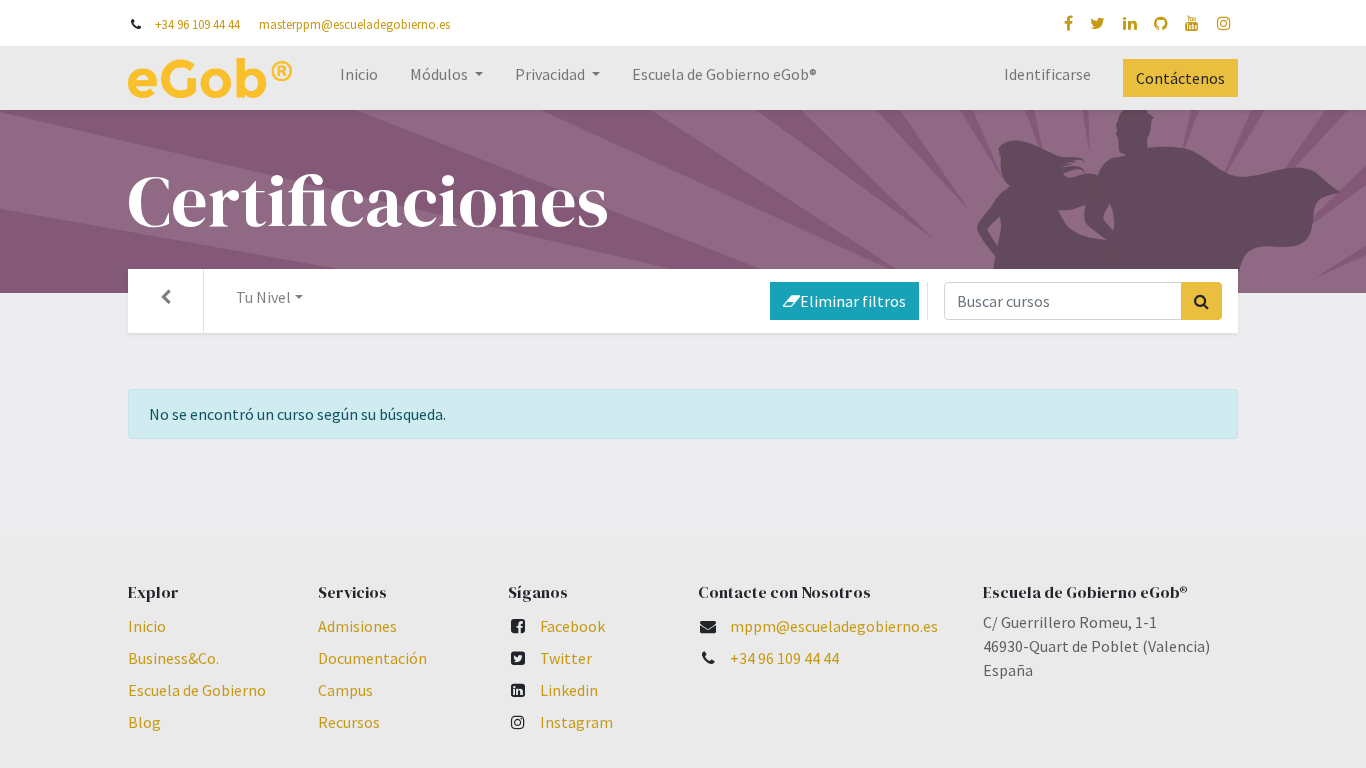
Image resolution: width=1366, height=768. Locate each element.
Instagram (576, 722)
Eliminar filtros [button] (853, 301)
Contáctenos (1180, 78)
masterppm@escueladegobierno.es (354, 24)
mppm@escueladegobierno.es (834, 626)
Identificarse (1047, 74)
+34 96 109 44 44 (197, 24)
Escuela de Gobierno (197, 690)
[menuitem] (359, 78)
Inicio (147, 626)
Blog (144, 722)
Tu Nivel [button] (263, 297)
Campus (345, 690)
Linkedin (569, 690)
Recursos (349, 722)
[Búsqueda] (1201, 301)
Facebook (572, 626)
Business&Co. (173, 658)
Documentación (372, 658)
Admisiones (357, 626)
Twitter (566, 658)
